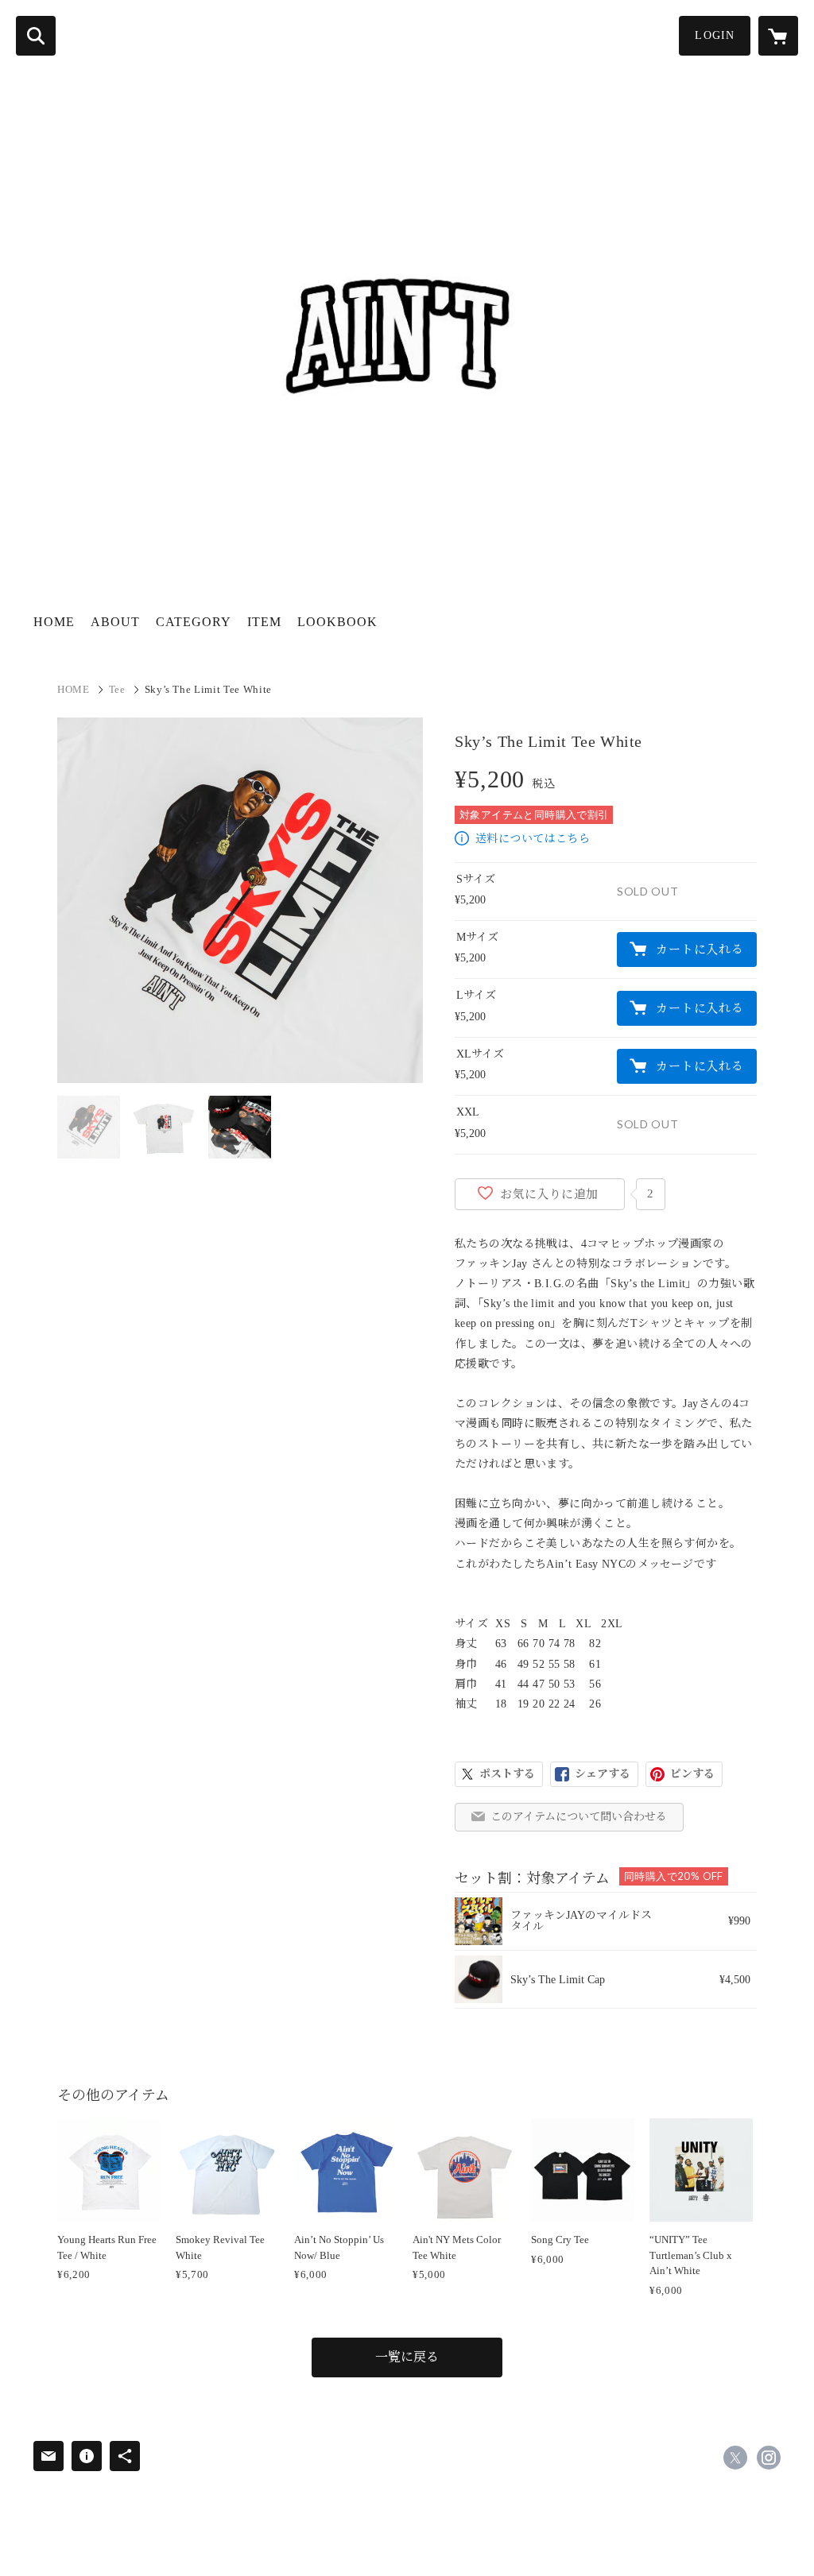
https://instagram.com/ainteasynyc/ (769, 2458)
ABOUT (115, 622)
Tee (117, 689)
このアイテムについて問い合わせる (579, 1817)
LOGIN (715, 35)
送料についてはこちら (533, 839)
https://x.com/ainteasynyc (735, 2458)
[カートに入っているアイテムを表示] (778, 36)
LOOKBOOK (337, 622)
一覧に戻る (407, 2357)
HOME (54, 622)
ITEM (264, 622)
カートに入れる (700, 950)
